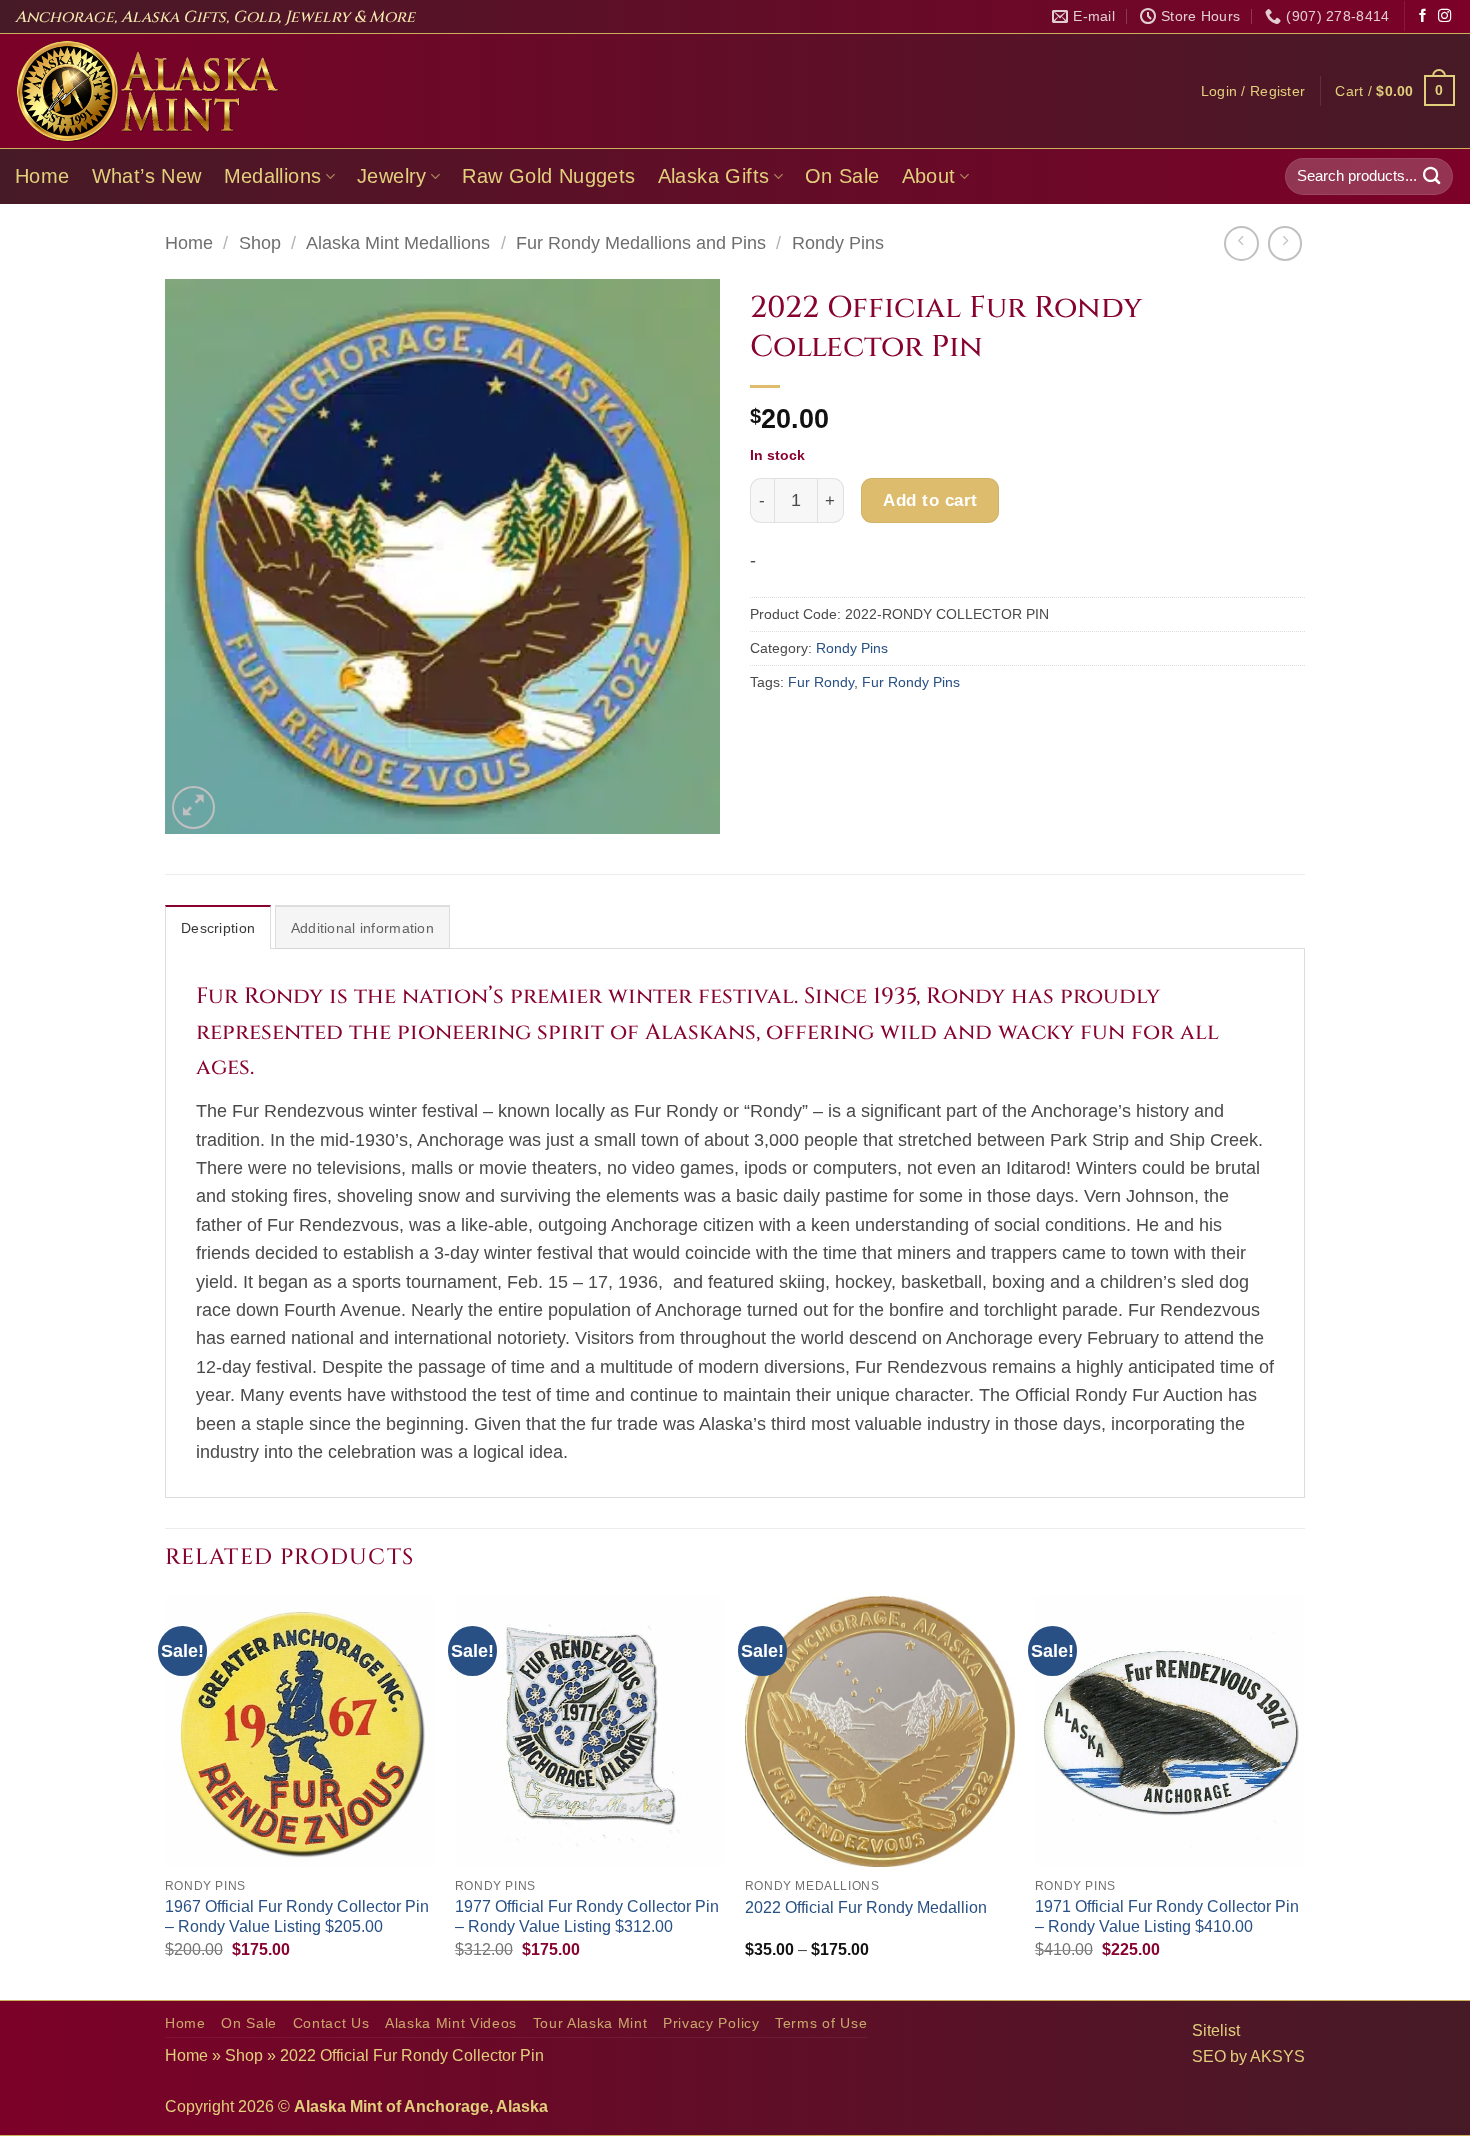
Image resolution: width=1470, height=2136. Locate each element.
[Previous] (166, 1795)
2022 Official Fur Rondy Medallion (866, 1907)
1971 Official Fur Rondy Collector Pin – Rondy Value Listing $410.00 (1167, 1917)
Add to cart (930, 500)
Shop (260, 243)
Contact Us (331, 2023)
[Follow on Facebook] (1422, 16)
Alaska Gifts (714, 176)
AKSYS (1277, 2056)
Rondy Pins (838, 243)
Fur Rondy (821, 682)
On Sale (842, 176)
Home (42, 176)
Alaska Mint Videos (451, 2023)
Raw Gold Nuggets (548, 176)
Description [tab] (218, 928)
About (929, 176)
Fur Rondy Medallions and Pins (641, 243)
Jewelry (392, 176)
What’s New (147, 176)
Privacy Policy (711, 2023)
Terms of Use (821, 2023)
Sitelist (1216, 2030)
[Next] (1304, 1795)
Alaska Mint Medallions (398, 243)
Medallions (273, 176)
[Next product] (1241, 243)
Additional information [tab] (362, 928)
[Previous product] (1285, 243)
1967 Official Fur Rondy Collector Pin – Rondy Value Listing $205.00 (297, 1917)
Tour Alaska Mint (590, 2023)
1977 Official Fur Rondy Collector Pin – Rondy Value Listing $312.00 (587, 1917)
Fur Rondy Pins (911, 682)
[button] (1253, 91)
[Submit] (1432, 176)
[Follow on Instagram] (1444, 16)
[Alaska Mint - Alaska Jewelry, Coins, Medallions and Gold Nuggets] (148, 91)
